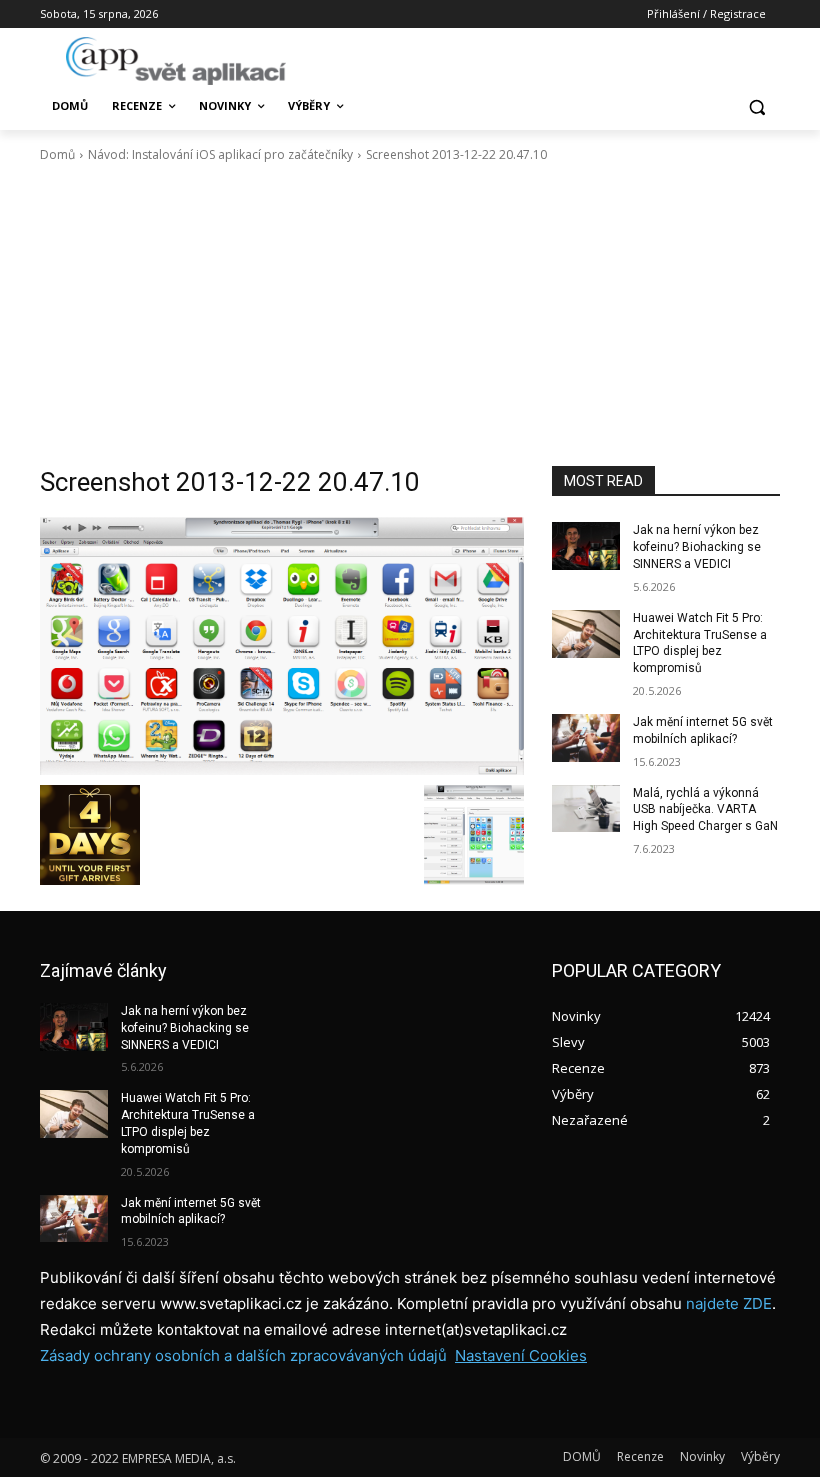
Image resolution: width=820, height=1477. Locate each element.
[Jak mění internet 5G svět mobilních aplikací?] (586, 738)
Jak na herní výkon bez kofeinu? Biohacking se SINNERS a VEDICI (697, 547)
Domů (57, 154)
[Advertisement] (410, 315)
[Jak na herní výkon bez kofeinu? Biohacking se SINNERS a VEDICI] (586, 546)
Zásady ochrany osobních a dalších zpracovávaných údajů (243, 1355)
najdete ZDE (729, 1303)
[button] (756, 106)
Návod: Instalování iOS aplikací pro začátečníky (220, 154)
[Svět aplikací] (176, 61)
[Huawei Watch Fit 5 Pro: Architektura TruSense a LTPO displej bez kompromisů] (586, 634)
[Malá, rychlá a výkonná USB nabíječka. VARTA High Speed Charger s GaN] (586, 809)
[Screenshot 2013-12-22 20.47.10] (282, 646)
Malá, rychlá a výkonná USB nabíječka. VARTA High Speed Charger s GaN (705, 810)
